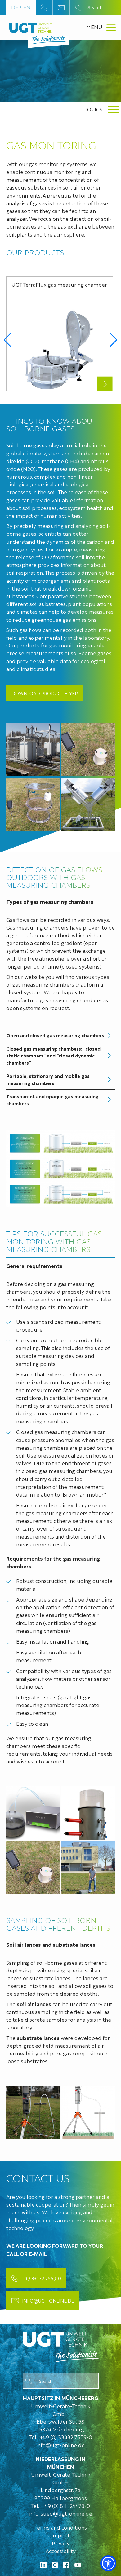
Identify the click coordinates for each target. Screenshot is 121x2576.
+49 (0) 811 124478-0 (66, 2506)
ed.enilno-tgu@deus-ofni (61, 2513)
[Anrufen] (44, 8)
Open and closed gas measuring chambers (55, 1035)
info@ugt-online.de (48, 2300)
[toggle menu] (113, 110)
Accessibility (61, 2551)
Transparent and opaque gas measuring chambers (52, 1100)
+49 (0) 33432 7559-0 (66, 2437)
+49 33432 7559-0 (41, 2278)
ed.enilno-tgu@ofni (60, 2445)
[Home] (31, 28)
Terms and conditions (61, 2527)
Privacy (61, 2543)
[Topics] (61, 2345)
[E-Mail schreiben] (61, 8)
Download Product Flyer (45, 693)
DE (15, 7)
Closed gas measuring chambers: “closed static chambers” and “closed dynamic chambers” (53, 1055)
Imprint (60, 2535)
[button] (7, 340)
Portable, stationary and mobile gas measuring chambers (48, 1079)
